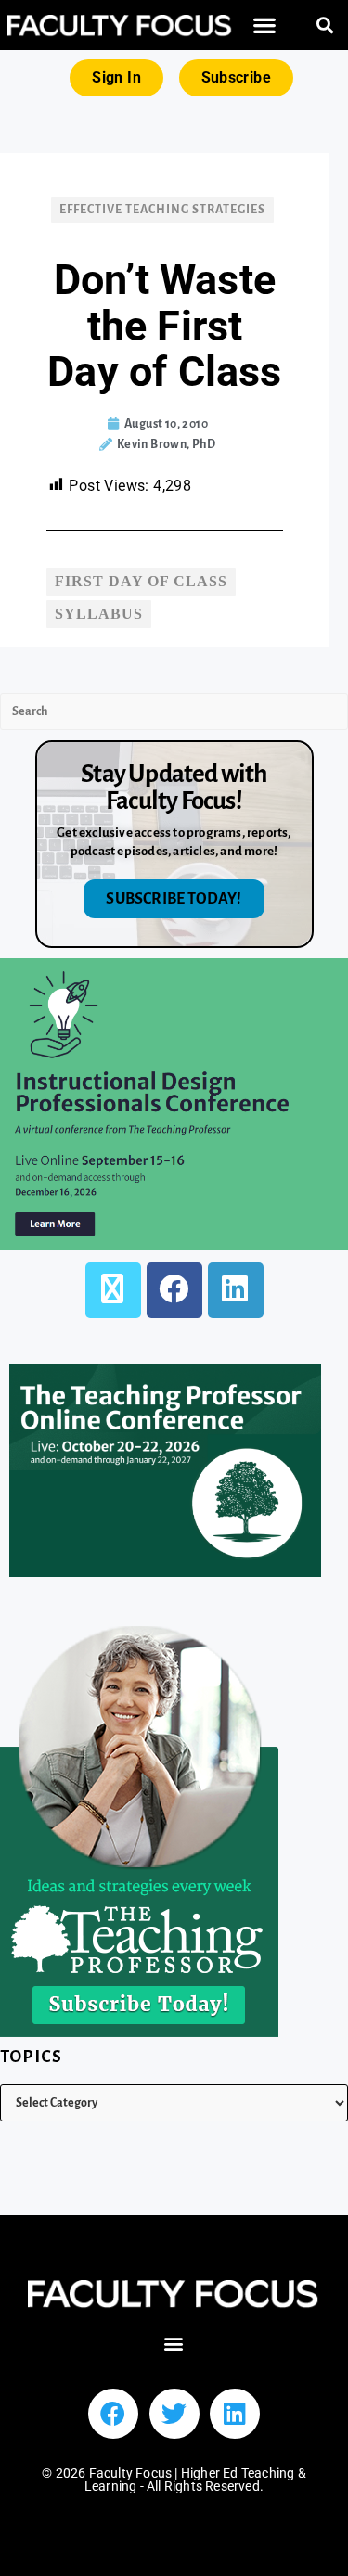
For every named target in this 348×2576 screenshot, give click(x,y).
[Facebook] (174, 1290)
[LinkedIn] (236, 1290)
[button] (264, 26)
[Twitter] (174, 2414)
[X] (113, 1290)
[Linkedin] (235, 2414)
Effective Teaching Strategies (162, 210)
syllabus (99, 614)
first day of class (141, 581)
